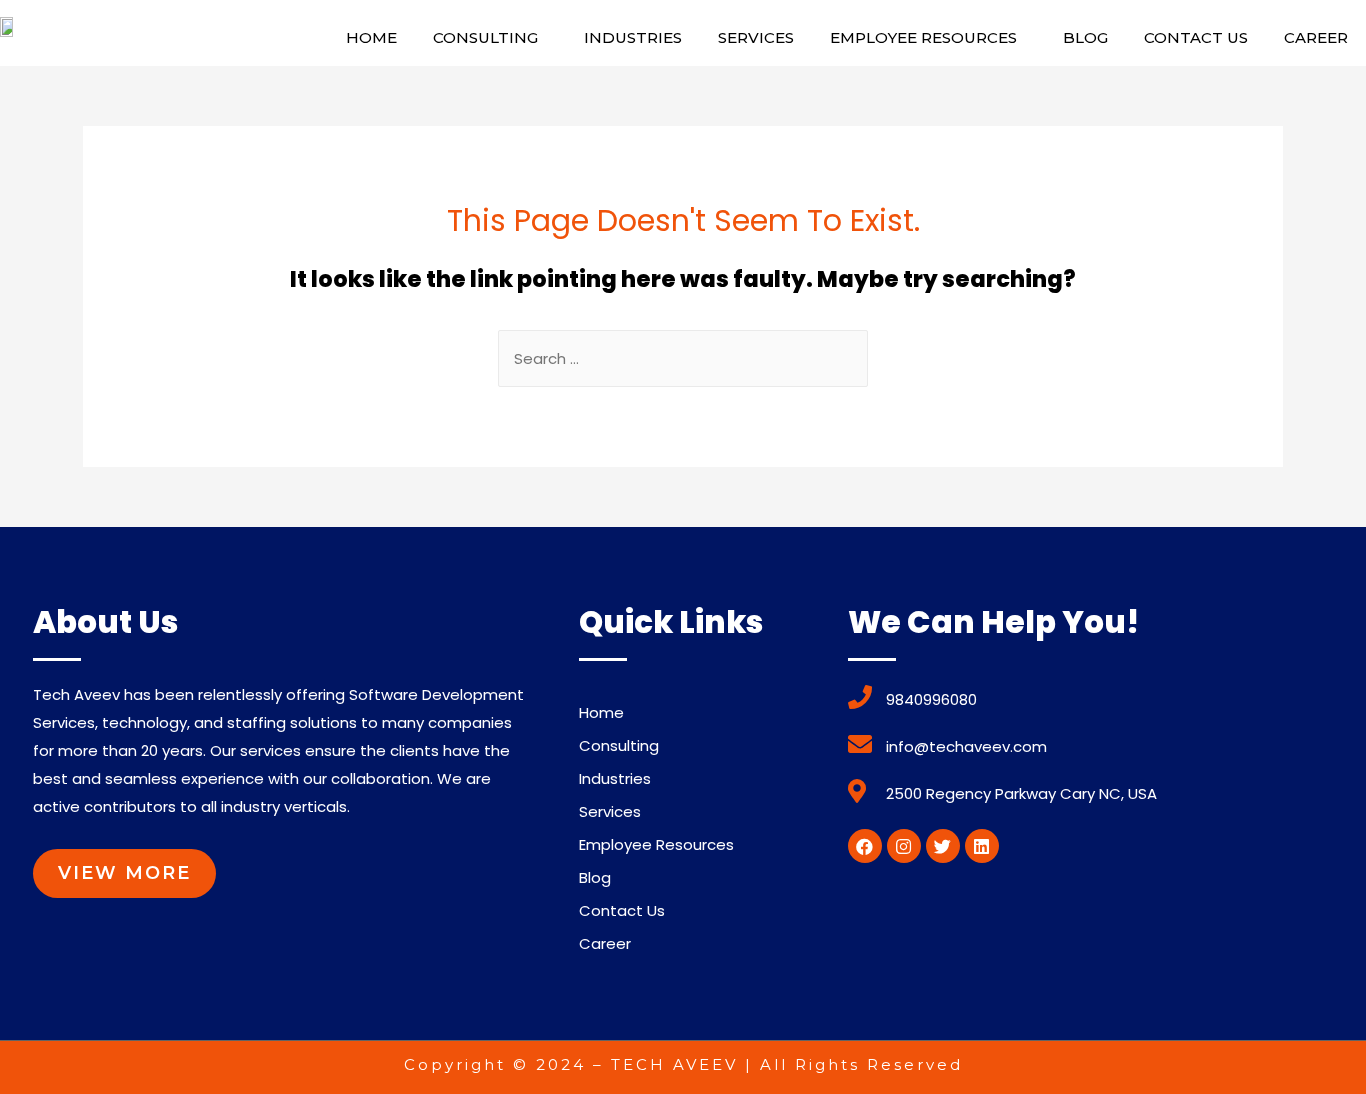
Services (756, 37)
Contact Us (1196, 37)
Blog (1085, 37)
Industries (633, 37)
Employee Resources (923, 37)
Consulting (485, 37)
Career (1316, 37)
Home (371, 37)
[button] (124, 873)
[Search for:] (683, 358)
